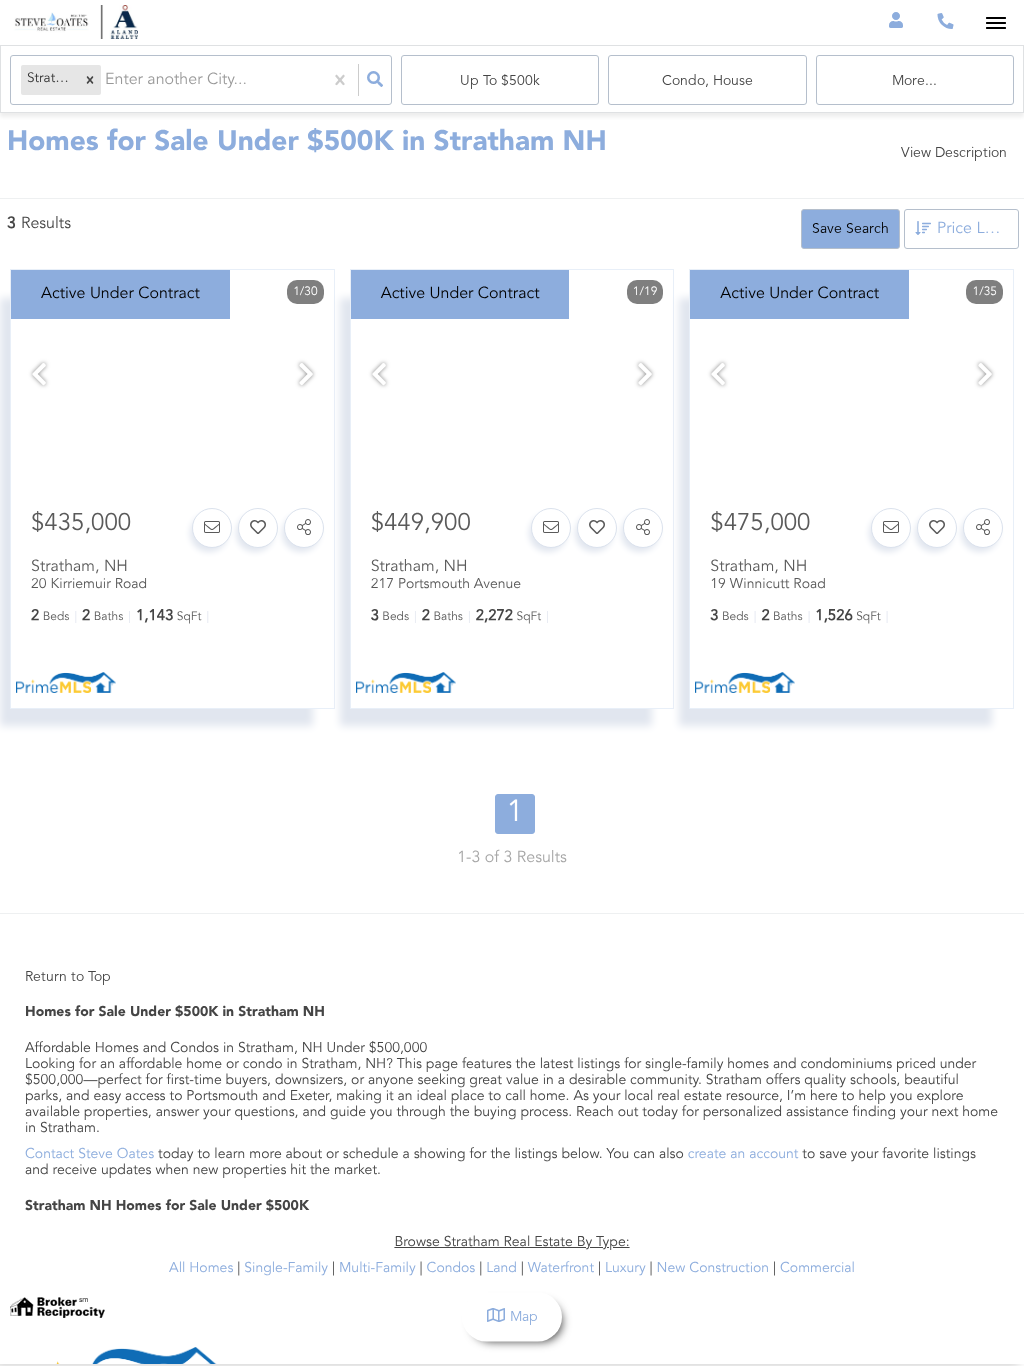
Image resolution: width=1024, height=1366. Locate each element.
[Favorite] (258, 528)
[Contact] (212, 528)
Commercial (817, 1269)
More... (914, 81)
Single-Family (286, 1269)
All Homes (201, 1269)
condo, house (707, 81)
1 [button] (515, 814)
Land (501, 1269)
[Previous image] (39, 377)
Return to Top (68, 977)
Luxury (625, 1269)
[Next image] (306, 377)
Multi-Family (377, 1269)
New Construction (713, 1269)
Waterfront (561, 1269)
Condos (451, 1269)
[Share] (304, 528)
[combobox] (107, 80)
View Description (954, 153)
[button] (90, 80)
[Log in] (895, 22)
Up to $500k (500, 81)
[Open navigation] (995, 23)
